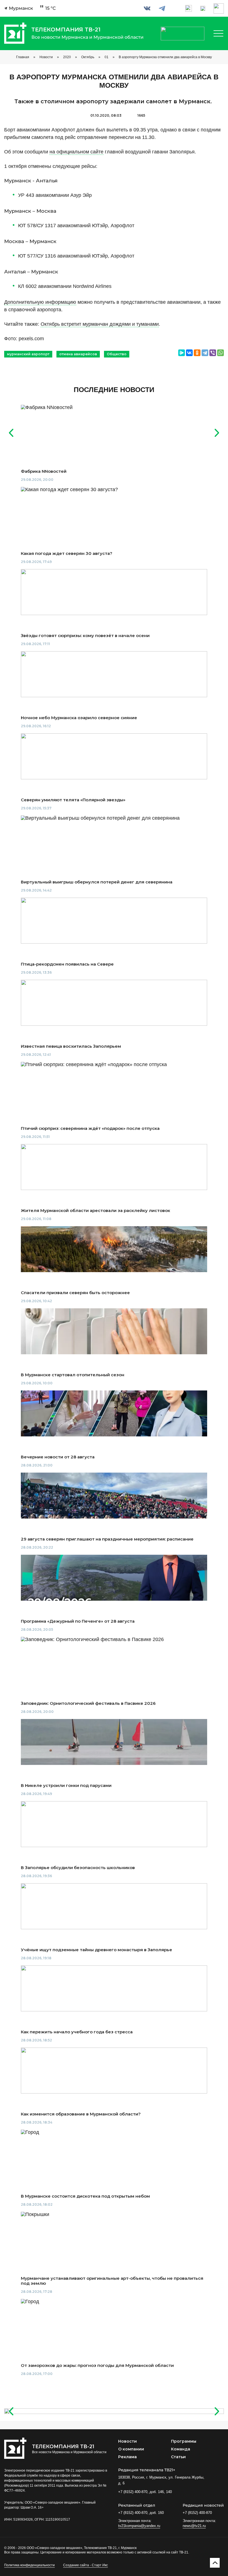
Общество (117, 354)
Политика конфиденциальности (29, 2565)
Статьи (178, 2457)
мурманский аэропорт (28, 354)
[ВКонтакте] (189, 353)
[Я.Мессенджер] (182, 353)
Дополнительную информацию (40, 302)
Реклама (127, 2457)
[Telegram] (205, 353)
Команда (181, 2449)
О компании (131, 2449)
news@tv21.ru (194, 2526)
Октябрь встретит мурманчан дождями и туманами (100, 324)
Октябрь (88, 57)
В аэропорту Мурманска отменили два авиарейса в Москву (165, 57)
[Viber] (213, 353)
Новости (46, 57)
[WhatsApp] (220, 353)
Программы (184, 2441)
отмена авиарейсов (78, 354)
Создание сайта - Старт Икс (86, 2565)
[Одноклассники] (197, 353)
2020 (67, 57)
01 (106, 57)
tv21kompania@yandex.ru (139, 2526)
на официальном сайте (76, 152)
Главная (23, 57)
